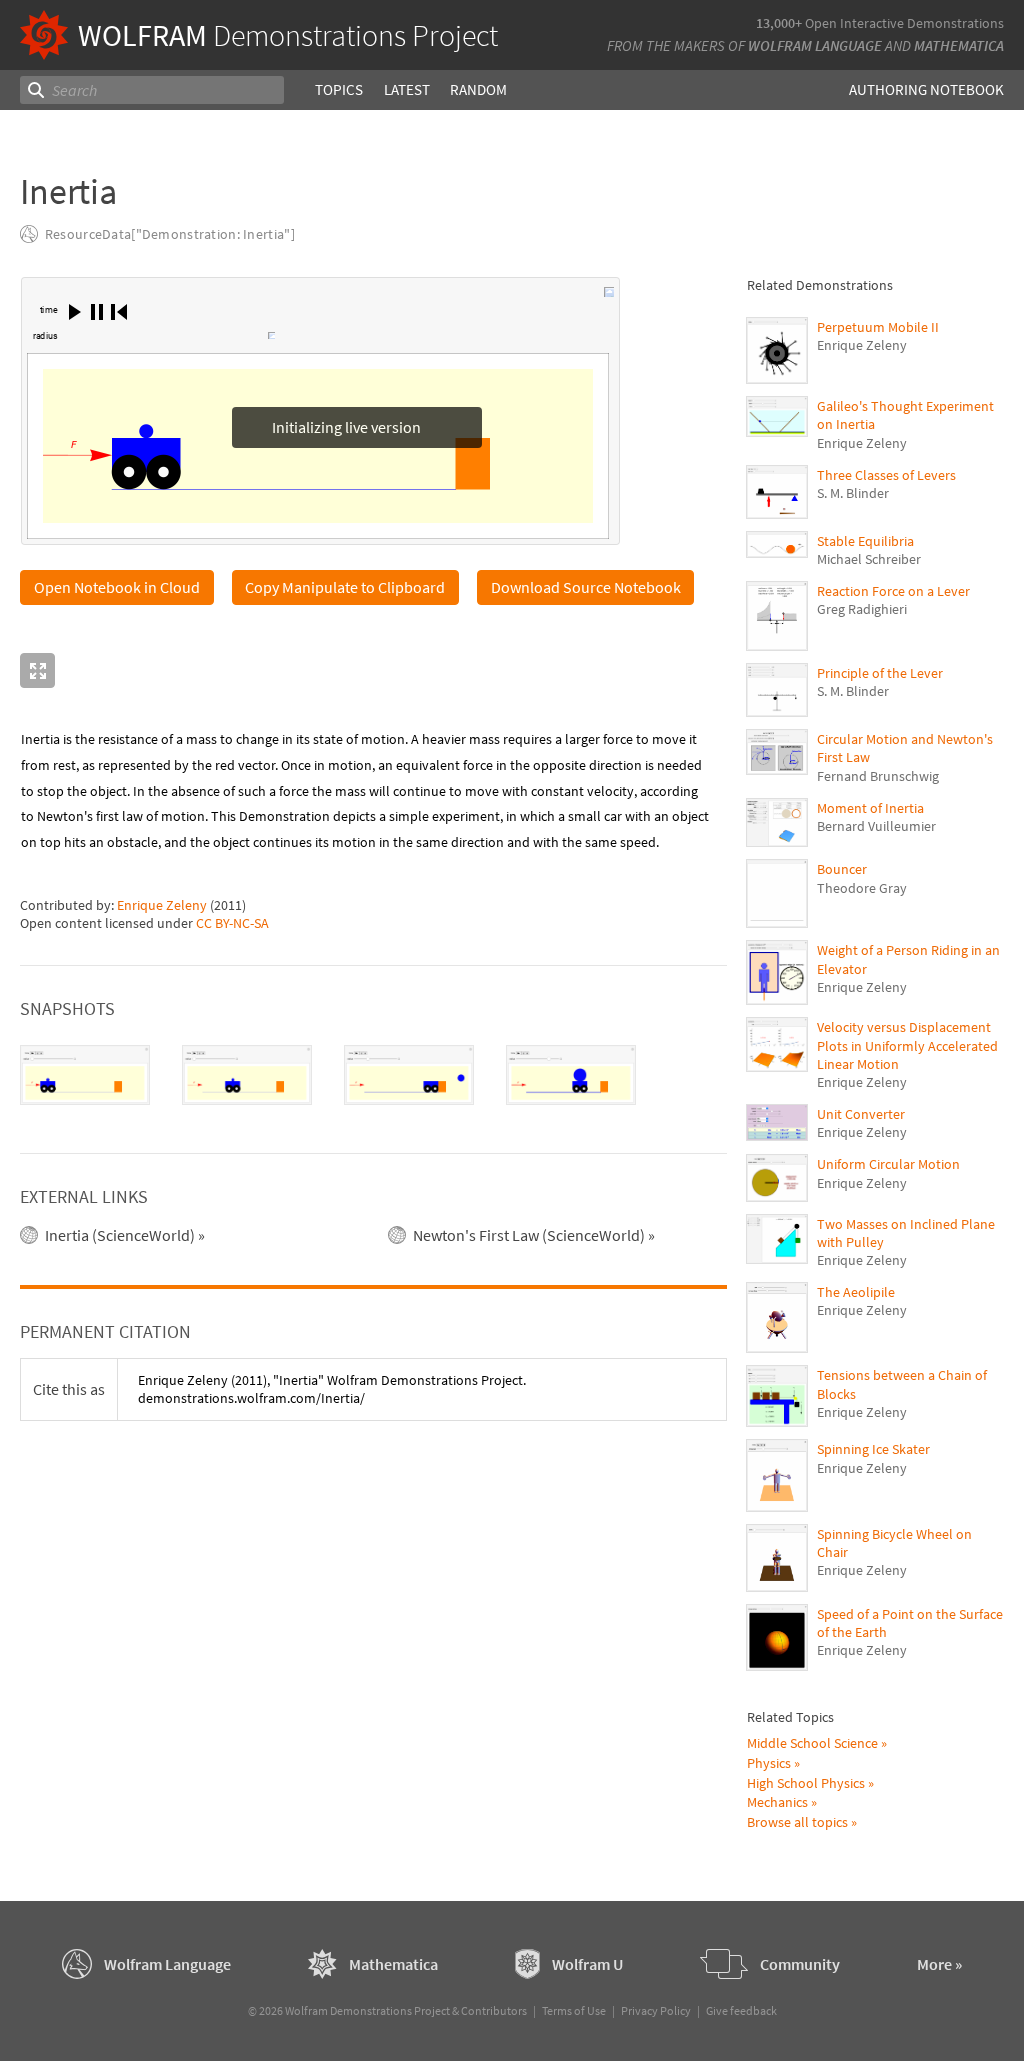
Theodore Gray (862, 888)
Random (478, 89)
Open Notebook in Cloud (117, 589)
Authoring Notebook (926, 89)
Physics (769, 1763)
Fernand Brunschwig (878, 776)
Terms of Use (574, 2010)
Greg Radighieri (862, 609)
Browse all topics (797, 1822)
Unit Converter (861, 1114)
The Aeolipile (856, 1292)
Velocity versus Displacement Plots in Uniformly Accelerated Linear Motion (907, 1045)
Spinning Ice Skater (873, 1449)
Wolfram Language (815, 45)
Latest (407, 89)
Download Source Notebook (586, 589)
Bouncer (842, 869)
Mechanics (777, 1802)
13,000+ (779, 23)
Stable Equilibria (865, 541)
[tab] (85, 1077)
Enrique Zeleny (162, 907)
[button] (75, 312)
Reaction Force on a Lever (893, 591)
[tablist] (373, 1077)
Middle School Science (812, 1743)
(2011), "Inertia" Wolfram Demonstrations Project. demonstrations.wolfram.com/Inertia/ (332, 1391)
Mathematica (959, 45)
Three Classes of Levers (886, 475)
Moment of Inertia (870, 808)
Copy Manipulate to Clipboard (345, 589)
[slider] (164, 338)
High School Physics (806, 1783)
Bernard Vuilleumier (876, 826)
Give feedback (741, 2010)
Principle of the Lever (880, 673)
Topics (339, 89)
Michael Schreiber (869, 559)
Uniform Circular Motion (888, 1164)
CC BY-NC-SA (232, 925)
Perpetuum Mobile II (878, 327)
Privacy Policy (656, 2010)
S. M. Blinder (853, 493)
